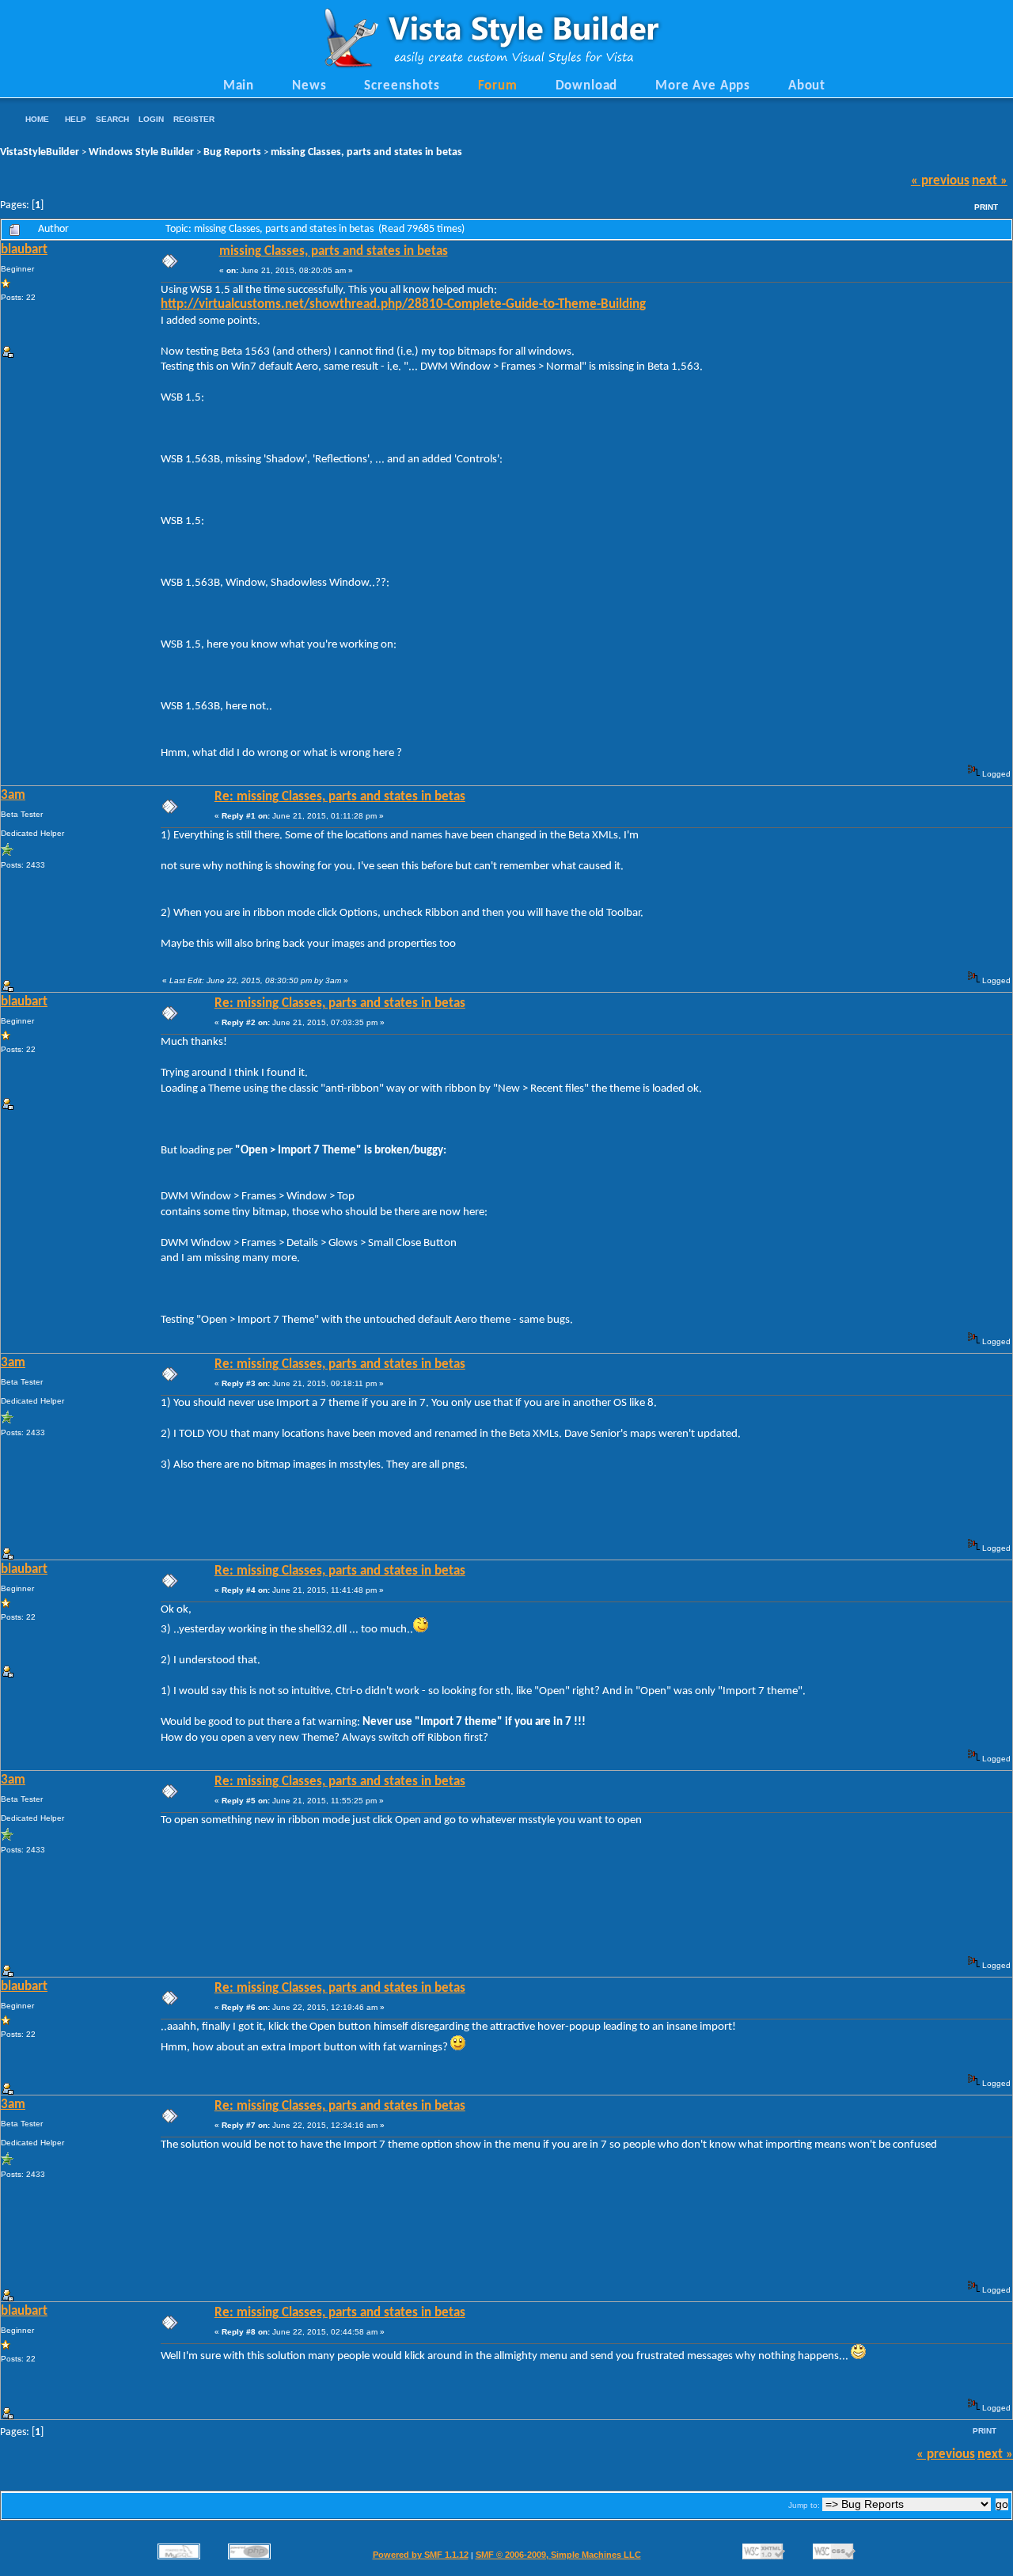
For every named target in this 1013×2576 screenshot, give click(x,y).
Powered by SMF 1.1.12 (421, 2555)
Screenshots (402, 86)
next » (990, 181)
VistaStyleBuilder (40, 152)
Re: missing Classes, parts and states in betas (340, 797)
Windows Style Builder (141, 152)
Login (151, 119)
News (309, 86)
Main (239, 86)
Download (587, 86)
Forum (498, 86)
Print (986, 207)
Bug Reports (232, 152)
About (807, 86)
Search (112, 119)
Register (194, 119)
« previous (940, 181)
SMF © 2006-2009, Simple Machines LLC (558, 2555)
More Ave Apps (703, 86)
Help (76, 119)
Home (37, 119)
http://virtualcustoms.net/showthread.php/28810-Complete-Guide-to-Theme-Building (403, 305)
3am (13, 796)
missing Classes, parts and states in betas (366, 152)
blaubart (24, 250)
